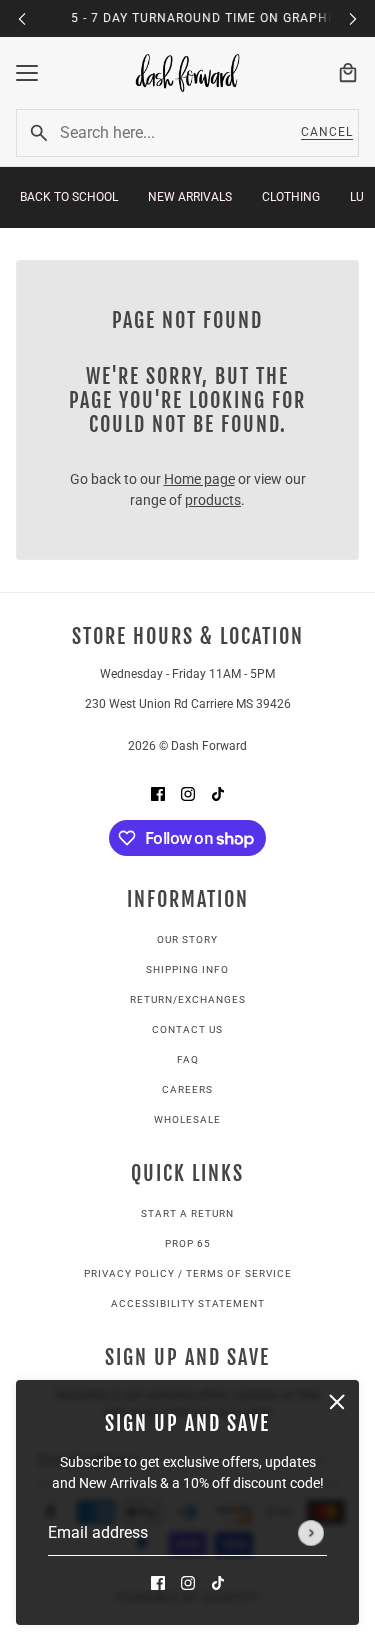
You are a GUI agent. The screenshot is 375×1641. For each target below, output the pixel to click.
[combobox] (169, 133)
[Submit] (311, 1533)
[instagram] (188, 1582)
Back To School (69, 197)
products (213, 500)
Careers (187, 1089)
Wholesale (187, 1119)
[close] (337, 1402)
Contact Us (187, 1029)
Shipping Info (187, 969)
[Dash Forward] (188, 73)
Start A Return (187, 1213)
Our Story (187, 939)
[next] (353, 18)
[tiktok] (218, 1582)
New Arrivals (190, 197)
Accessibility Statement (188, 1303)
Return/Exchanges (188, 999)
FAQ (188, 1059)
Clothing (291, 197)
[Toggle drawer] (27, 73)
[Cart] (348, 73)
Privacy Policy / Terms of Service (188, 1273)
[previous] (22, 18)
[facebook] (158, 1582)
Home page (199, 479)
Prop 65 (188, 1243)
